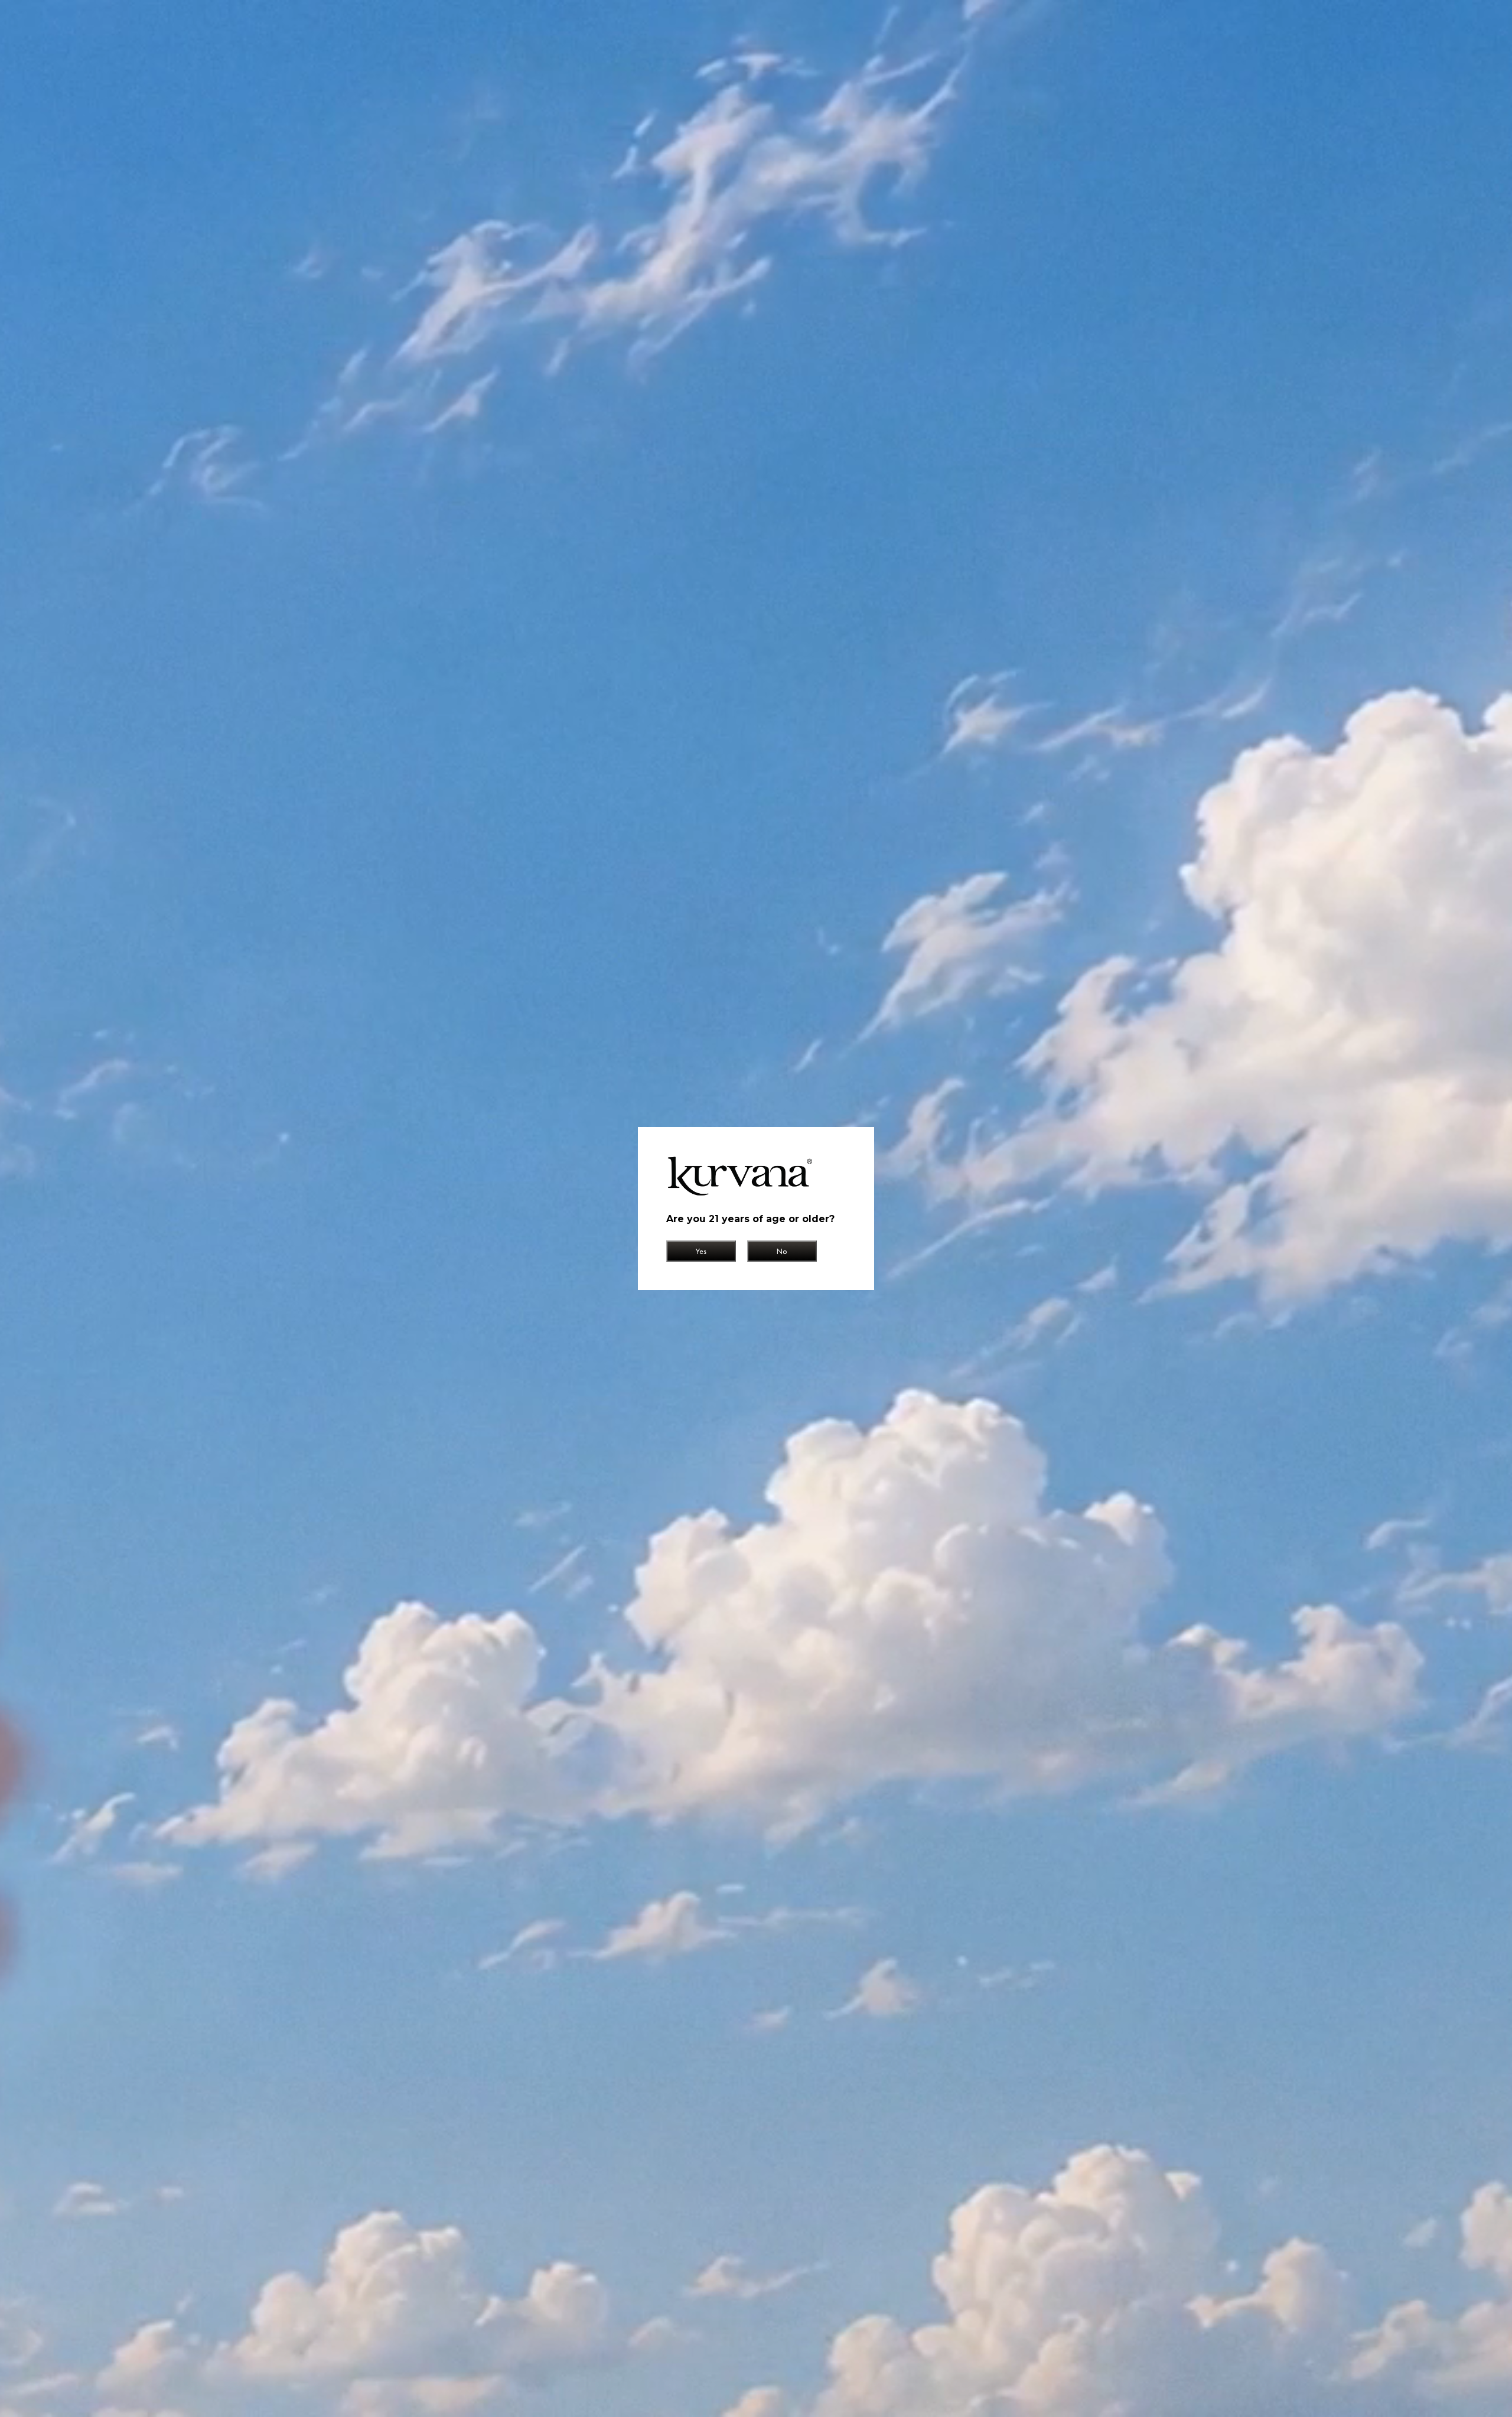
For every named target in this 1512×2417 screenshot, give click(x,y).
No (782, 1251)
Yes (701, 1251)
